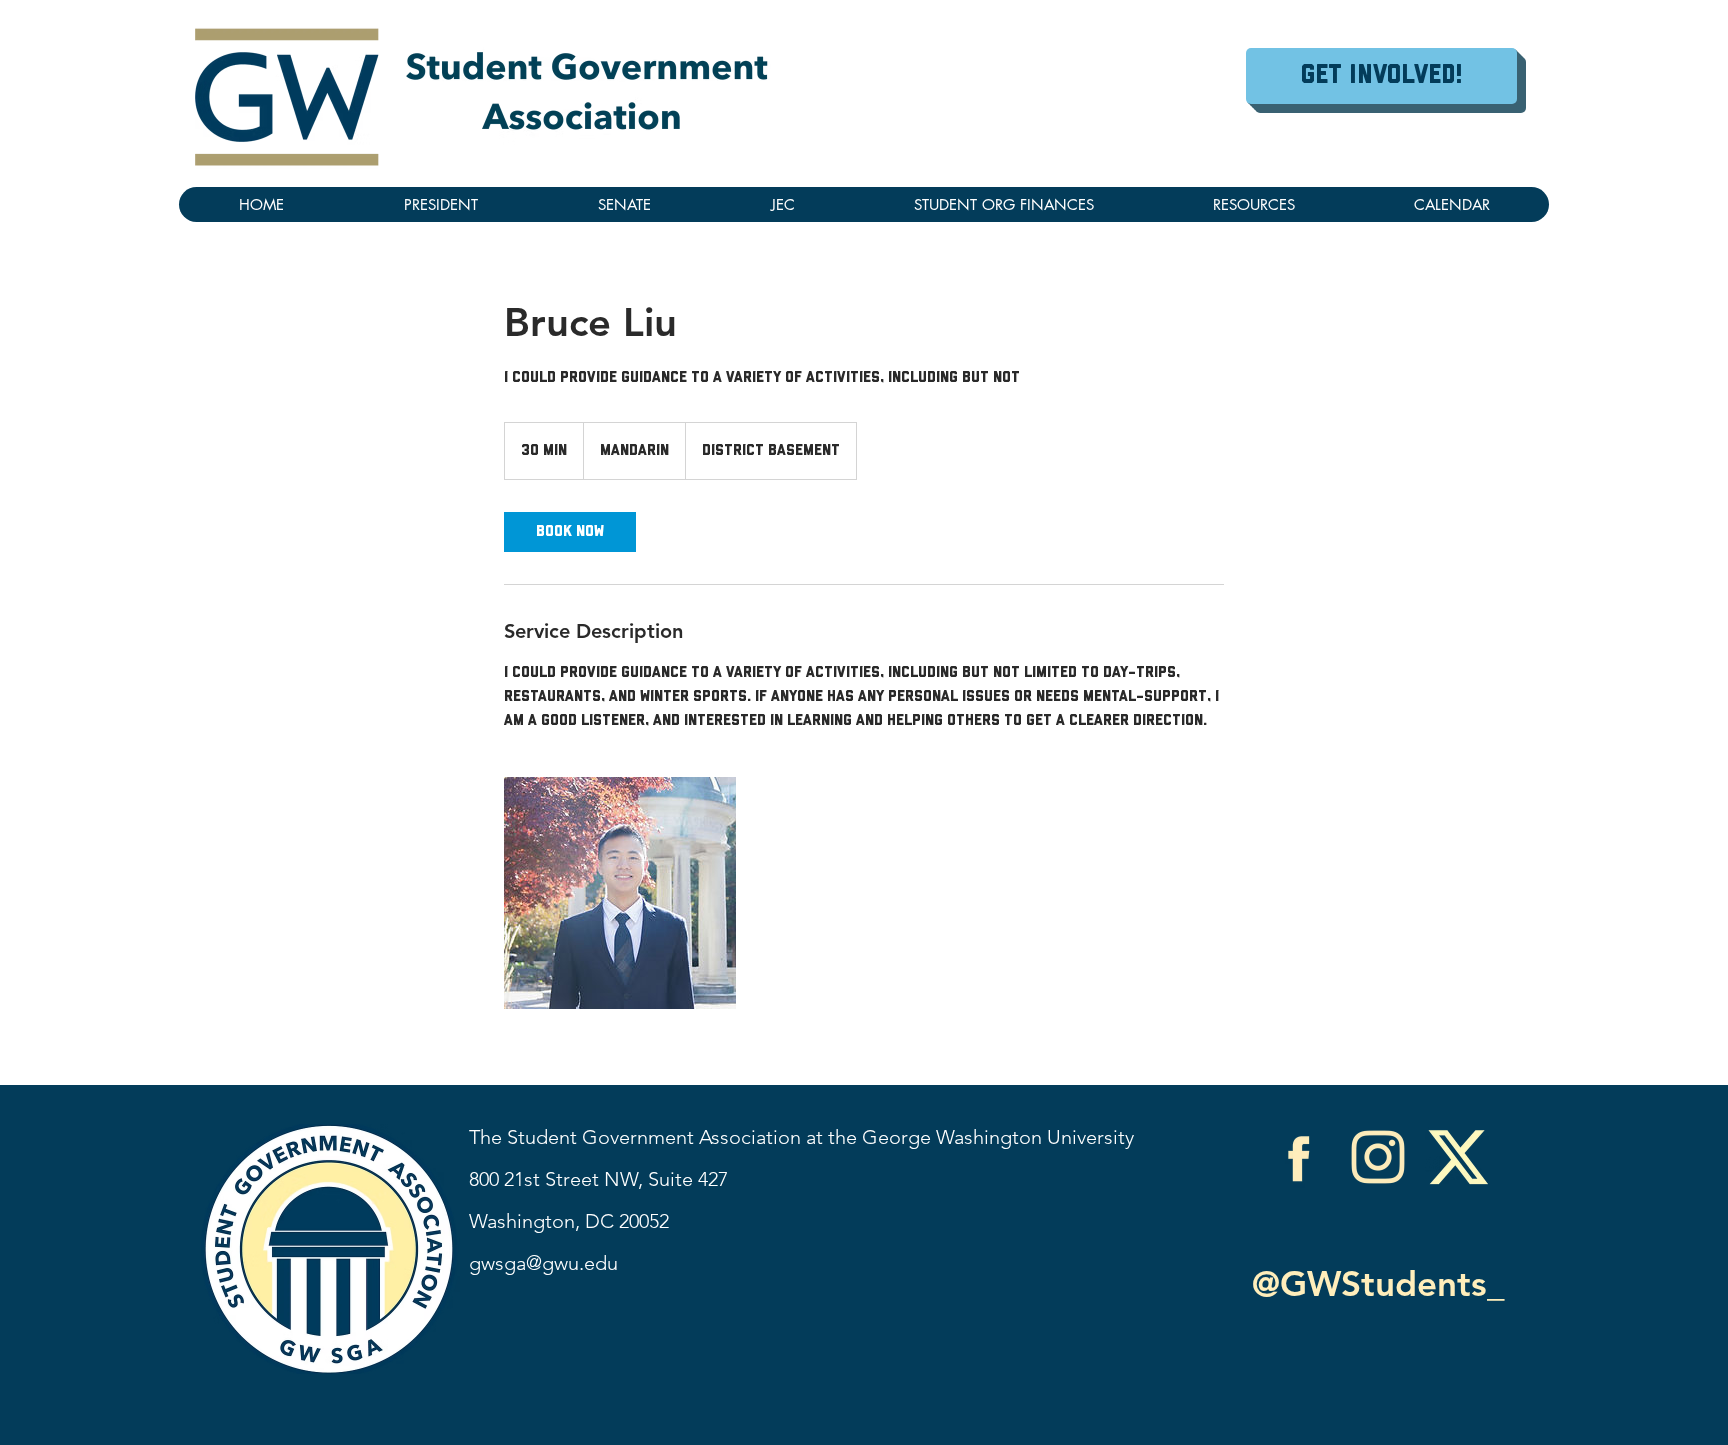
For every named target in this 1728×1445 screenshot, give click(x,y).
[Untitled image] (620, 893)
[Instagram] (1378, 1157)
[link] (570, 532)
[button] (1253, 204)
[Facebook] (1298, 1157)
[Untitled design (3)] (1458, 1157)
